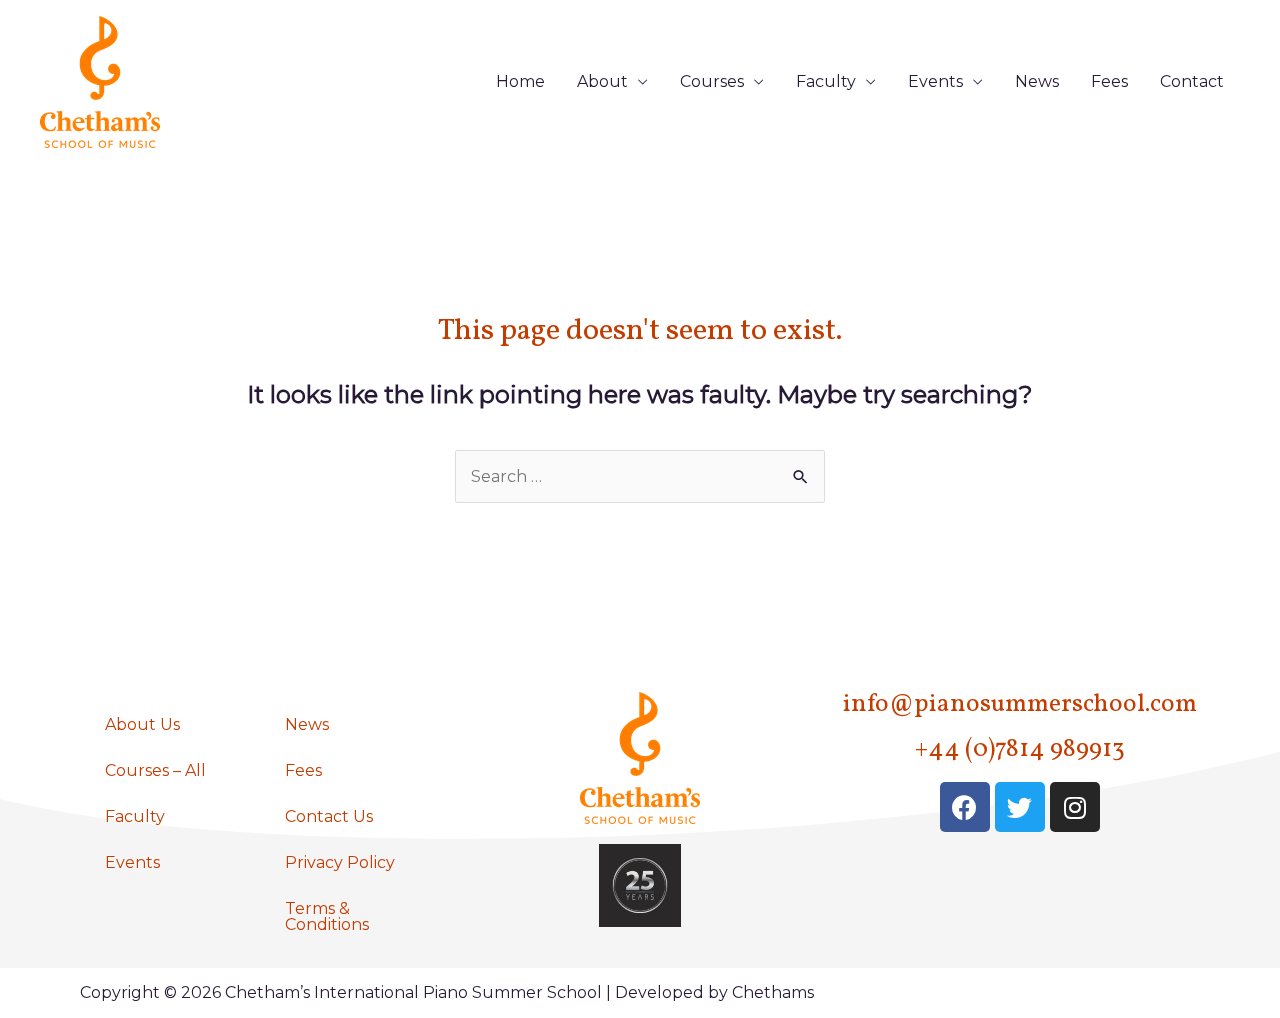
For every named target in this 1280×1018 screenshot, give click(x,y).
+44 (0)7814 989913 (1020, 749)
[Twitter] (1020, 807)
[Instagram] (1075, 807)
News (1037, 81)
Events (935, 81)
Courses (712, 81)
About (602, 81)
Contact (1192, 81)
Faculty (826, 81)
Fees (1109, 81)
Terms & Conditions (327, 916)
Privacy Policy (340, 862)
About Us (142, 724)
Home (520, 81)
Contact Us (329, 816)
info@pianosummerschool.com (1020, 704)
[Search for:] (640, 476)
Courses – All (155, 770)
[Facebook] (965, 807)
